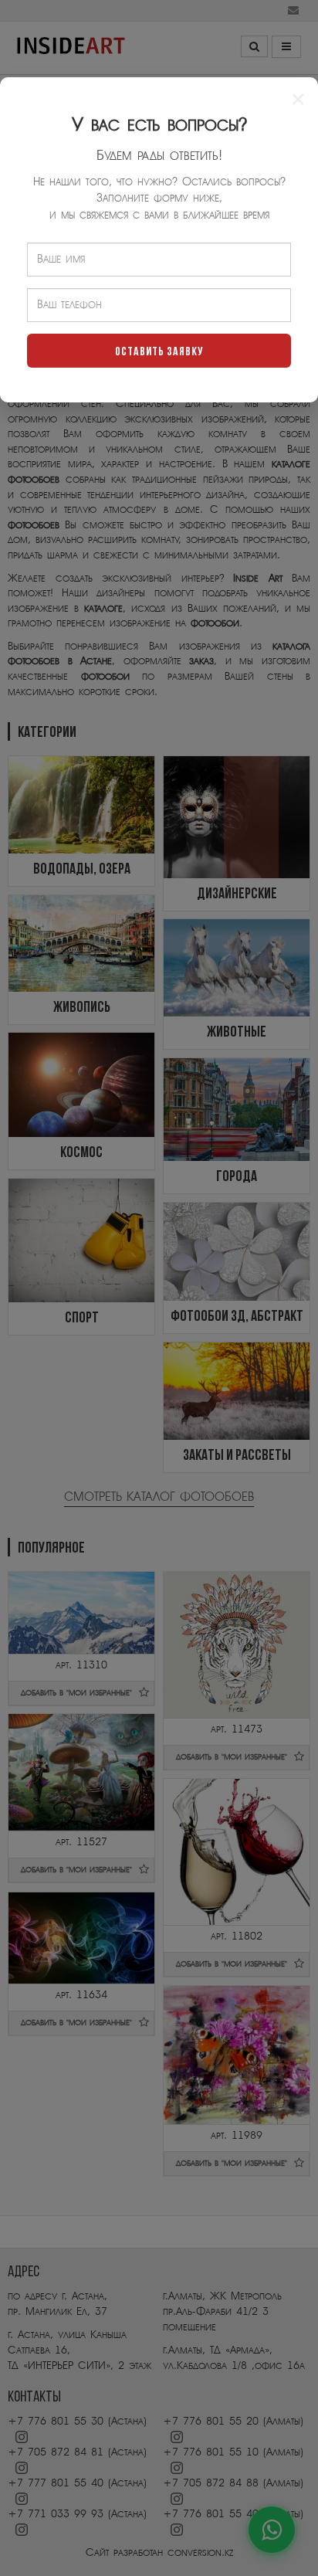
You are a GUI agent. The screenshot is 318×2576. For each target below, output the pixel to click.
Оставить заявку (159, 352)
